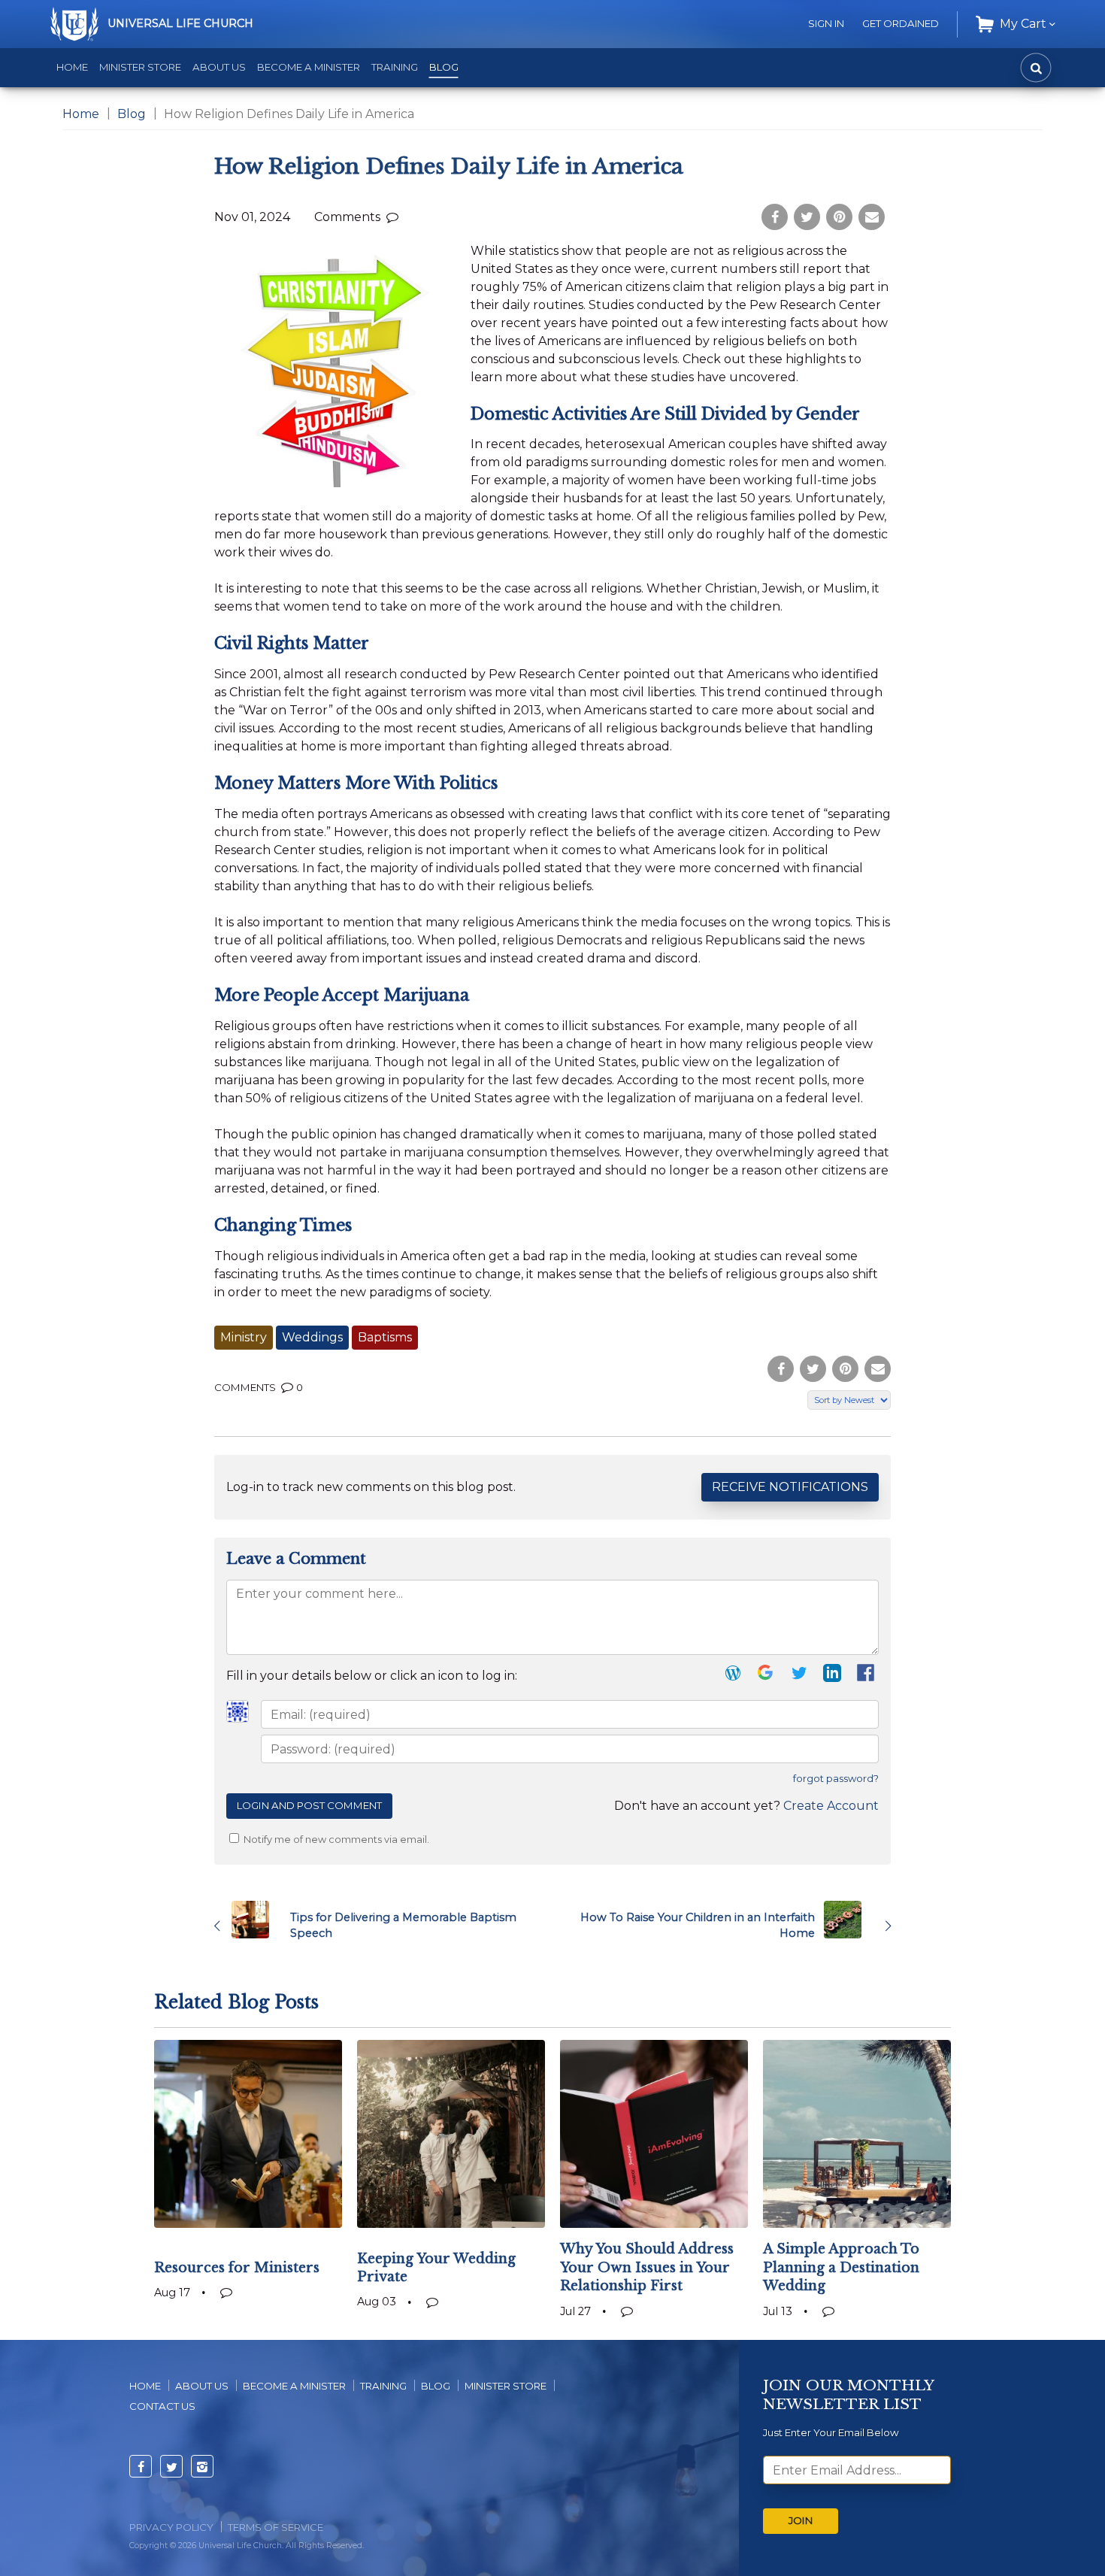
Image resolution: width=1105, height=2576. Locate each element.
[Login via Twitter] (799, 1676)
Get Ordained (901, 23)
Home (72, 67)
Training (395, 67)
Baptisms (385, 1337)
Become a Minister (309, 67)
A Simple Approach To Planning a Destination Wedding (841, 2267)
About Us (219, 67)
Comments (349, 217)
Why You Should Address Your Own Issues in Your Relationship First (647, 2267)
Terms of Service (275, 2527)
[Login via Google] (766, 1676)
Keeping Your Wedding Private (436, 2268)
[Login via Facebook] (867, 1677)
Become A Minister (294, 2386)
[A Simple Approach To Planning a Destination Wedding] (857, 2134)
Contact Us (162, 2406)
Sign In (826, 23)
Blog (444, 67)
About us (202, 2386)
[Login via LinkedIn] (832, 1676)
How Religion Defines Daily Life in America (449, 167)
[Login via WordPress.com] (733, 1676)
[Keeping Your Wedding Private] (451, 2134)
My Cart (1023, 24)
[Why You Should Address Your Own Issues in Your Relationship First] (654, 2134)
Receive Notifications (790, 1487)
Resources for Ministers (237, 2268)
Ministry (244, 1337)
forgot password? (836, 1779)
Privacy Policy (171, 2527)
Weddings (312, 1337)
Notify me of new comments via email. (335, 1840)
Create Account (831, 1806)
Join (801, 2520)
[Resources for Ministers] (248, 2134)
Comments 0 (259, 1387)
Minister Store (140, 67)
